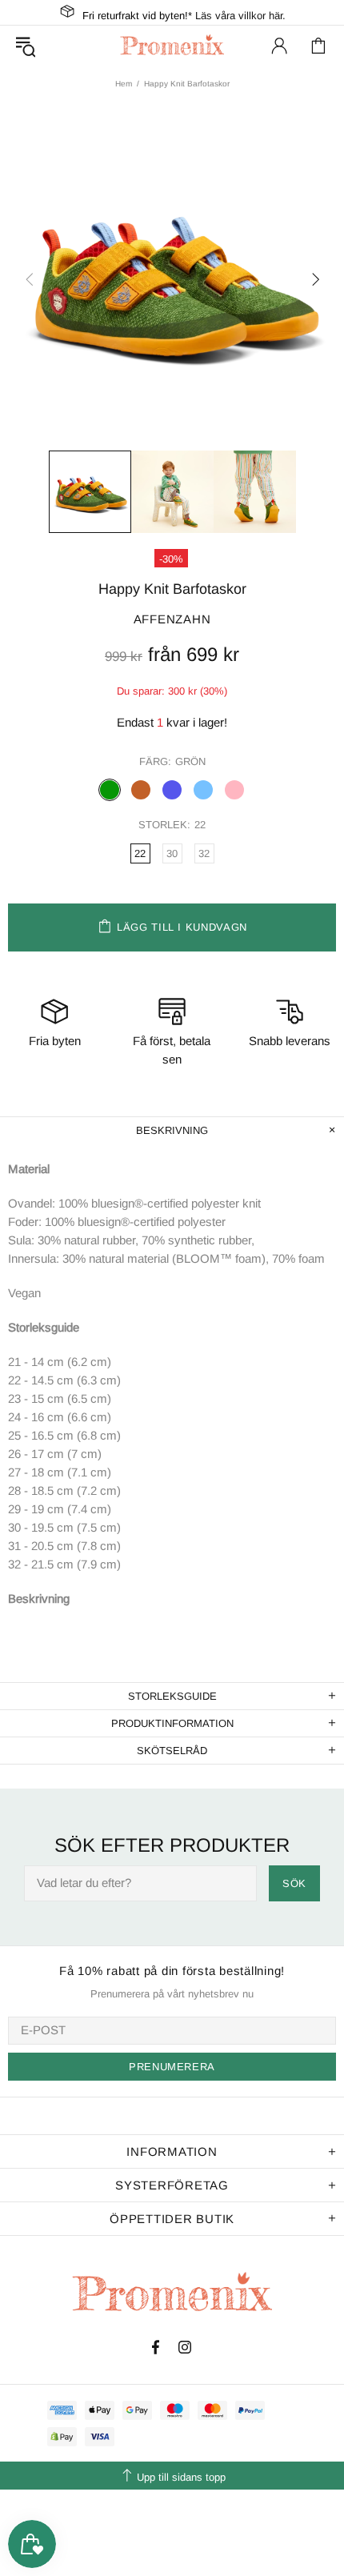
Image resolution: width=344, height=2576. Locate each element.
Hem (124, 84)
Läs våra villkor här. (240, 16)
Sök (294, 1883)
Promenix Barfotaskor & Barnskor (172, 45)
